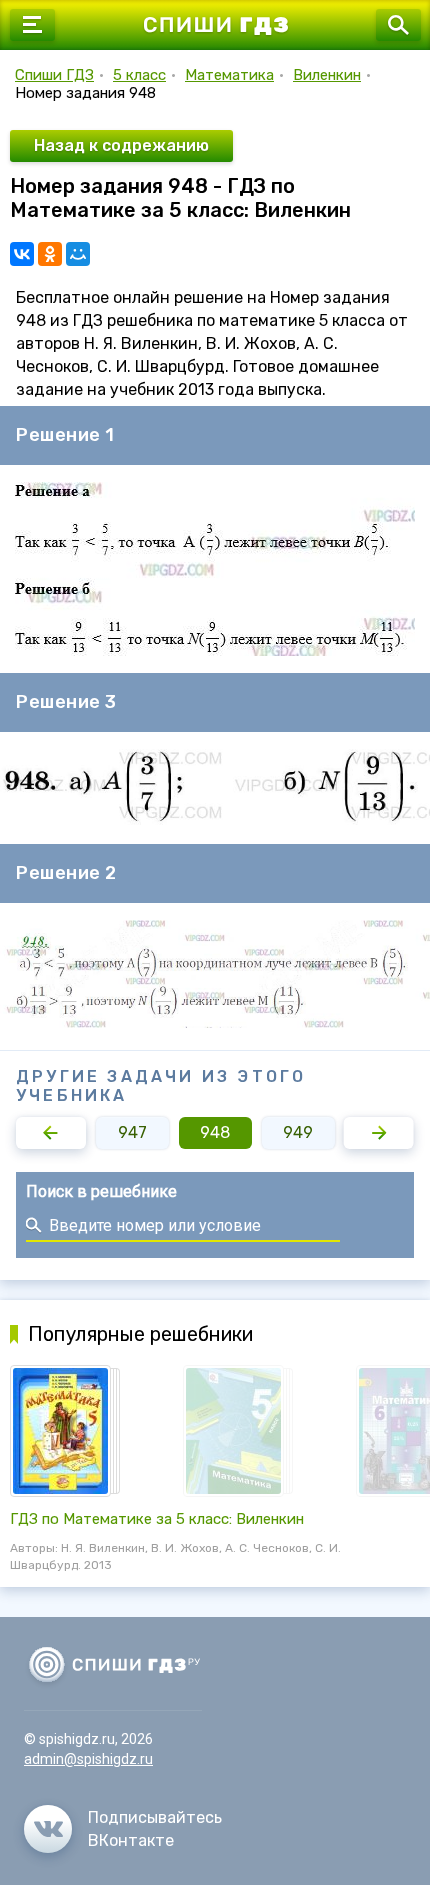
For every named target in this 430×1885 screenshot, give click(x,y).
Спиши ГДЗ (54, 75)
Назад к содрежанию (121, 145)
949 (298, 1132)
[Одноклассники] (50, 254)
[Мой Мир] (78, 254)
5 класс (139, 75)
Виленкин (327, 75)
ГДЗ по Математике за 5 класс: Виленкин (157, 1519)
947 (132, 1132)
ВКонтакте (131, 1840)
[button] (51, 1133)
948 (215, 1132)
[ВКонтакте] (22, 254)
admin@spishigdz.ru (88, 1759)
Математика (229, 75)
